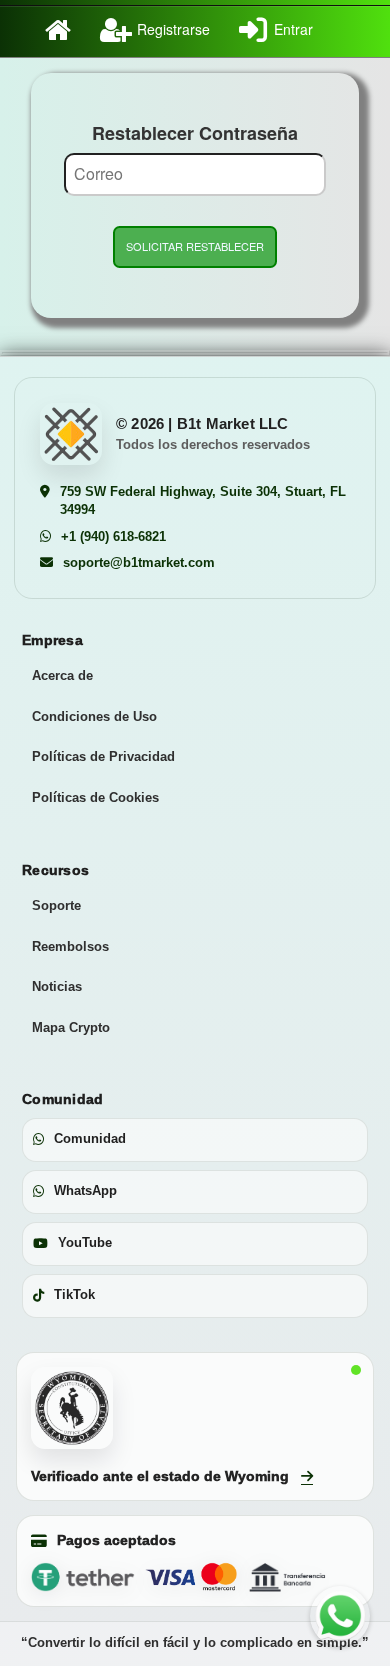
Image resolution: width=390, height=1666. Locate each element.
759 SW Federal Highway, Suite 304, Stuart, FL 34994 (203, 501)
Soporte (56, 905)
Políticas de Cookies (95, 797)
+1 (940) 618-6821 (113, 536)
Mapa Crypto (71, 1027)
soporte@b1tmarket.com (139, 562)
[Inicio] (44, 29)
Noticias (57, 986)
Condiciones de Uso (94, 716)
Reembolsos (70, 946)
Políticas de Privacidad (103, 756)
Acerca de (62, 675)
